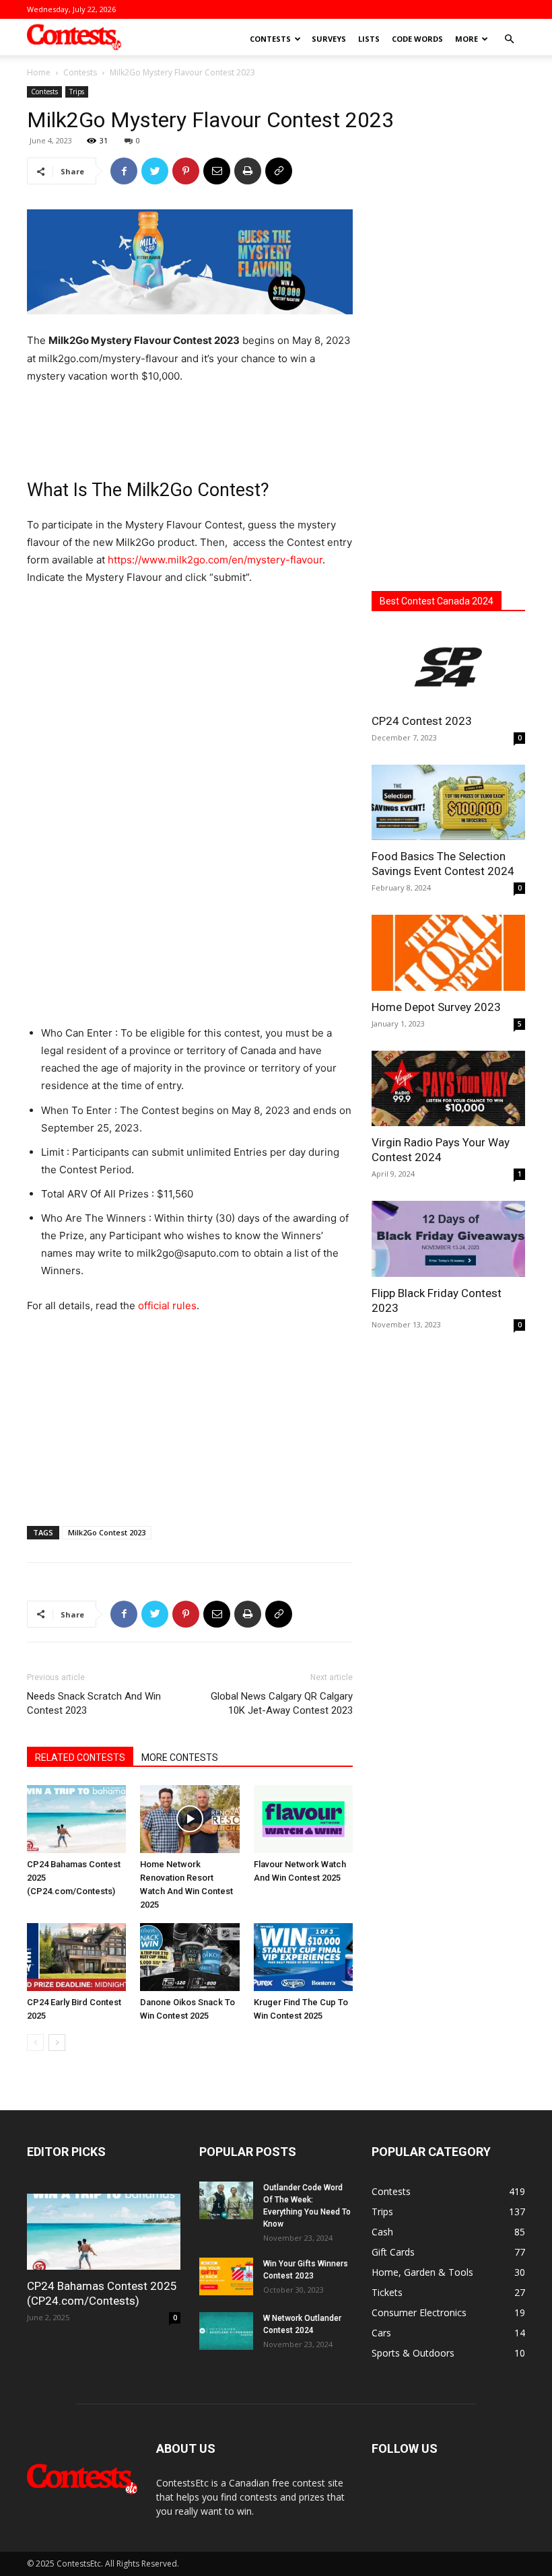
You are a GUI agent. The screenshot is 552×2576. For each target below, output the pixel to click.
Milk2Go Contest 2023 (107, 1532)
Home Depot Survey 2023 (436, 1007)
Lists (369, 39)
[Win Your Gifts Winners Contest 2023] (226, 2276)
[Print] (248, 171)
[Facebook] (124, 171)
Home (39, 72)
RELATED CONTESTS (80, 1757)
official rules (167, 1306)
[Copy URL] (279, 171)
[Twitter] (155, 171)
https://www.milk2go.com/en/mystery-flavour (215, 560)
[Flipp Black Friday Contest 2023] (448, 1239)
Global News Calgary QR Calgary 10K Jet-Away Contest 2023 (282, 1703)
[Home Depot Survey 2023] (448, 953)
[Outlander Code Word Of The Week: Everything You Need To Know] (226, 2200)
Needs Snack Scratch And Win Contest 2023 (94, 1703)
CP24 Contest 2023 (422, 721)
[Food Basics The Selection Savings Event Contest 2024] (448, 803)
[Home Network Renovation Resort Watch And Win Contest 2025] (189, 1819)
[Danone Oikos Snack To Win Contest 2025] (189, 1957)
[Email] (217, 171)
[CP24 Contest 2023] (448, 667)
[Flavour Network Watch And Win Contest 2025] (303, 1819)
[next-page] (57, 2043)
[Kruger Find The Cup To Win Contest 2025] (303, 1957)
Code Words (417, 39)
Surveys (329, 39)
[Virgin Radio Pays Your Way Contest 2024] (448, 1089)
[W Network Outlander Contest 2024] (226, 2331)
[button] (509, 39)
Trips (77, 92)
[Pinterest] (186, 171)
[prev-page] (35, 2043)
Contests (270, 39)
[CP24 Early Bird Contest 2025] (76, 1957)
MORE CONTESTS (180, 1757)
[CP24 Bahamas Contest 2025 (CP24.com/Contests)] (76, 1819)
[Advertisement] (190, 423)
